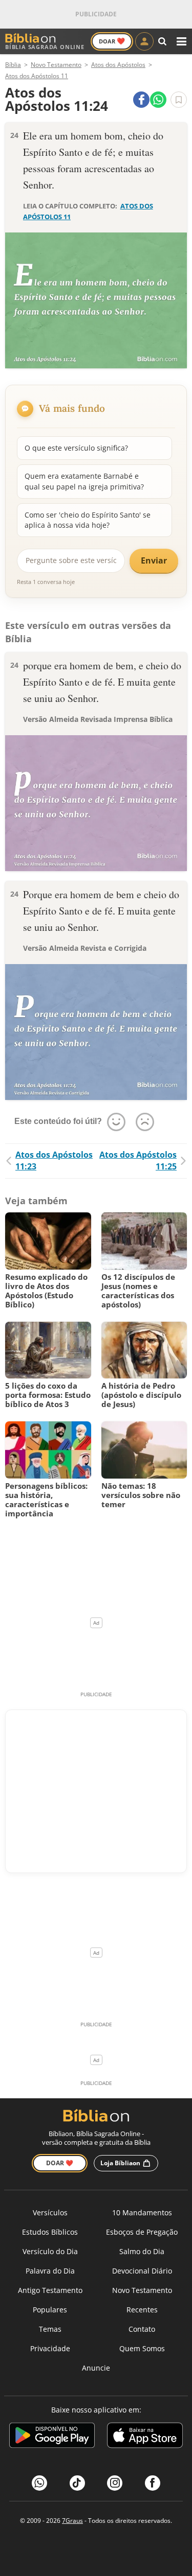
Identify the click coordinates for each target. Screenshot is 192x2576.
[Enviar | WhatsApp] (158, 100)
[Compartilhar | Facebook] (141, 100)
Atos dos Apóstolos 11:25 (138, 1161)
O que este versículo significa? (76, 448)
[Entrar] (144, 41)
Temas (50, 2329)
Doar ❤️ (60, 2163)
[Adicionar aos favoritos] (179, 100)
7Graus (72, 2521)
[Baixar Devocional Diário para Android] (52, 2437)
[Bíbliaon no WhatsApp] (39, 2483)
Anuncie (96, 2368)
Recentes (142, 2310)
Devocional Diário (142, 2271)
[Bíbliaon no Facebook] (153, 2483)
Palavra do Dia (50, 2271)
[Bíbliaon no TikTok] (77, 2483)
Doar (112, 41)
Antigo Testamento (50, 2290)
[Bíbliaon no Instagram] (115, 2483)
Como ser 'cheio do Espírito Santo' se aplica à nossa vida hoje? (88, 520)
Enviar (154, 560)
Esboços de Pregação (142, 2232)
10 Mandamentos (142, 2212)
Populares (50, 2310)
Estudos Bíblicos (50, 2232)
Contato (142, 2329)
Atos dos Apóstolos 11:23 (54, 1161)
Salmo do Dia (142, 2251)
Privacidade (50, 2348)
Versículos (50, 2212)
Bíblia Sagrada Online (45, 47)
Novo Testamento (142, 2290)
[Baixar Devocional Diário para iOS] (145, 2437)
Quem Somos (142, 2348)
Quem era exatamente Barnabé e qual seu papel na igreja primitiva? (84, 481)
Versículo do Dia (50, 2251)
